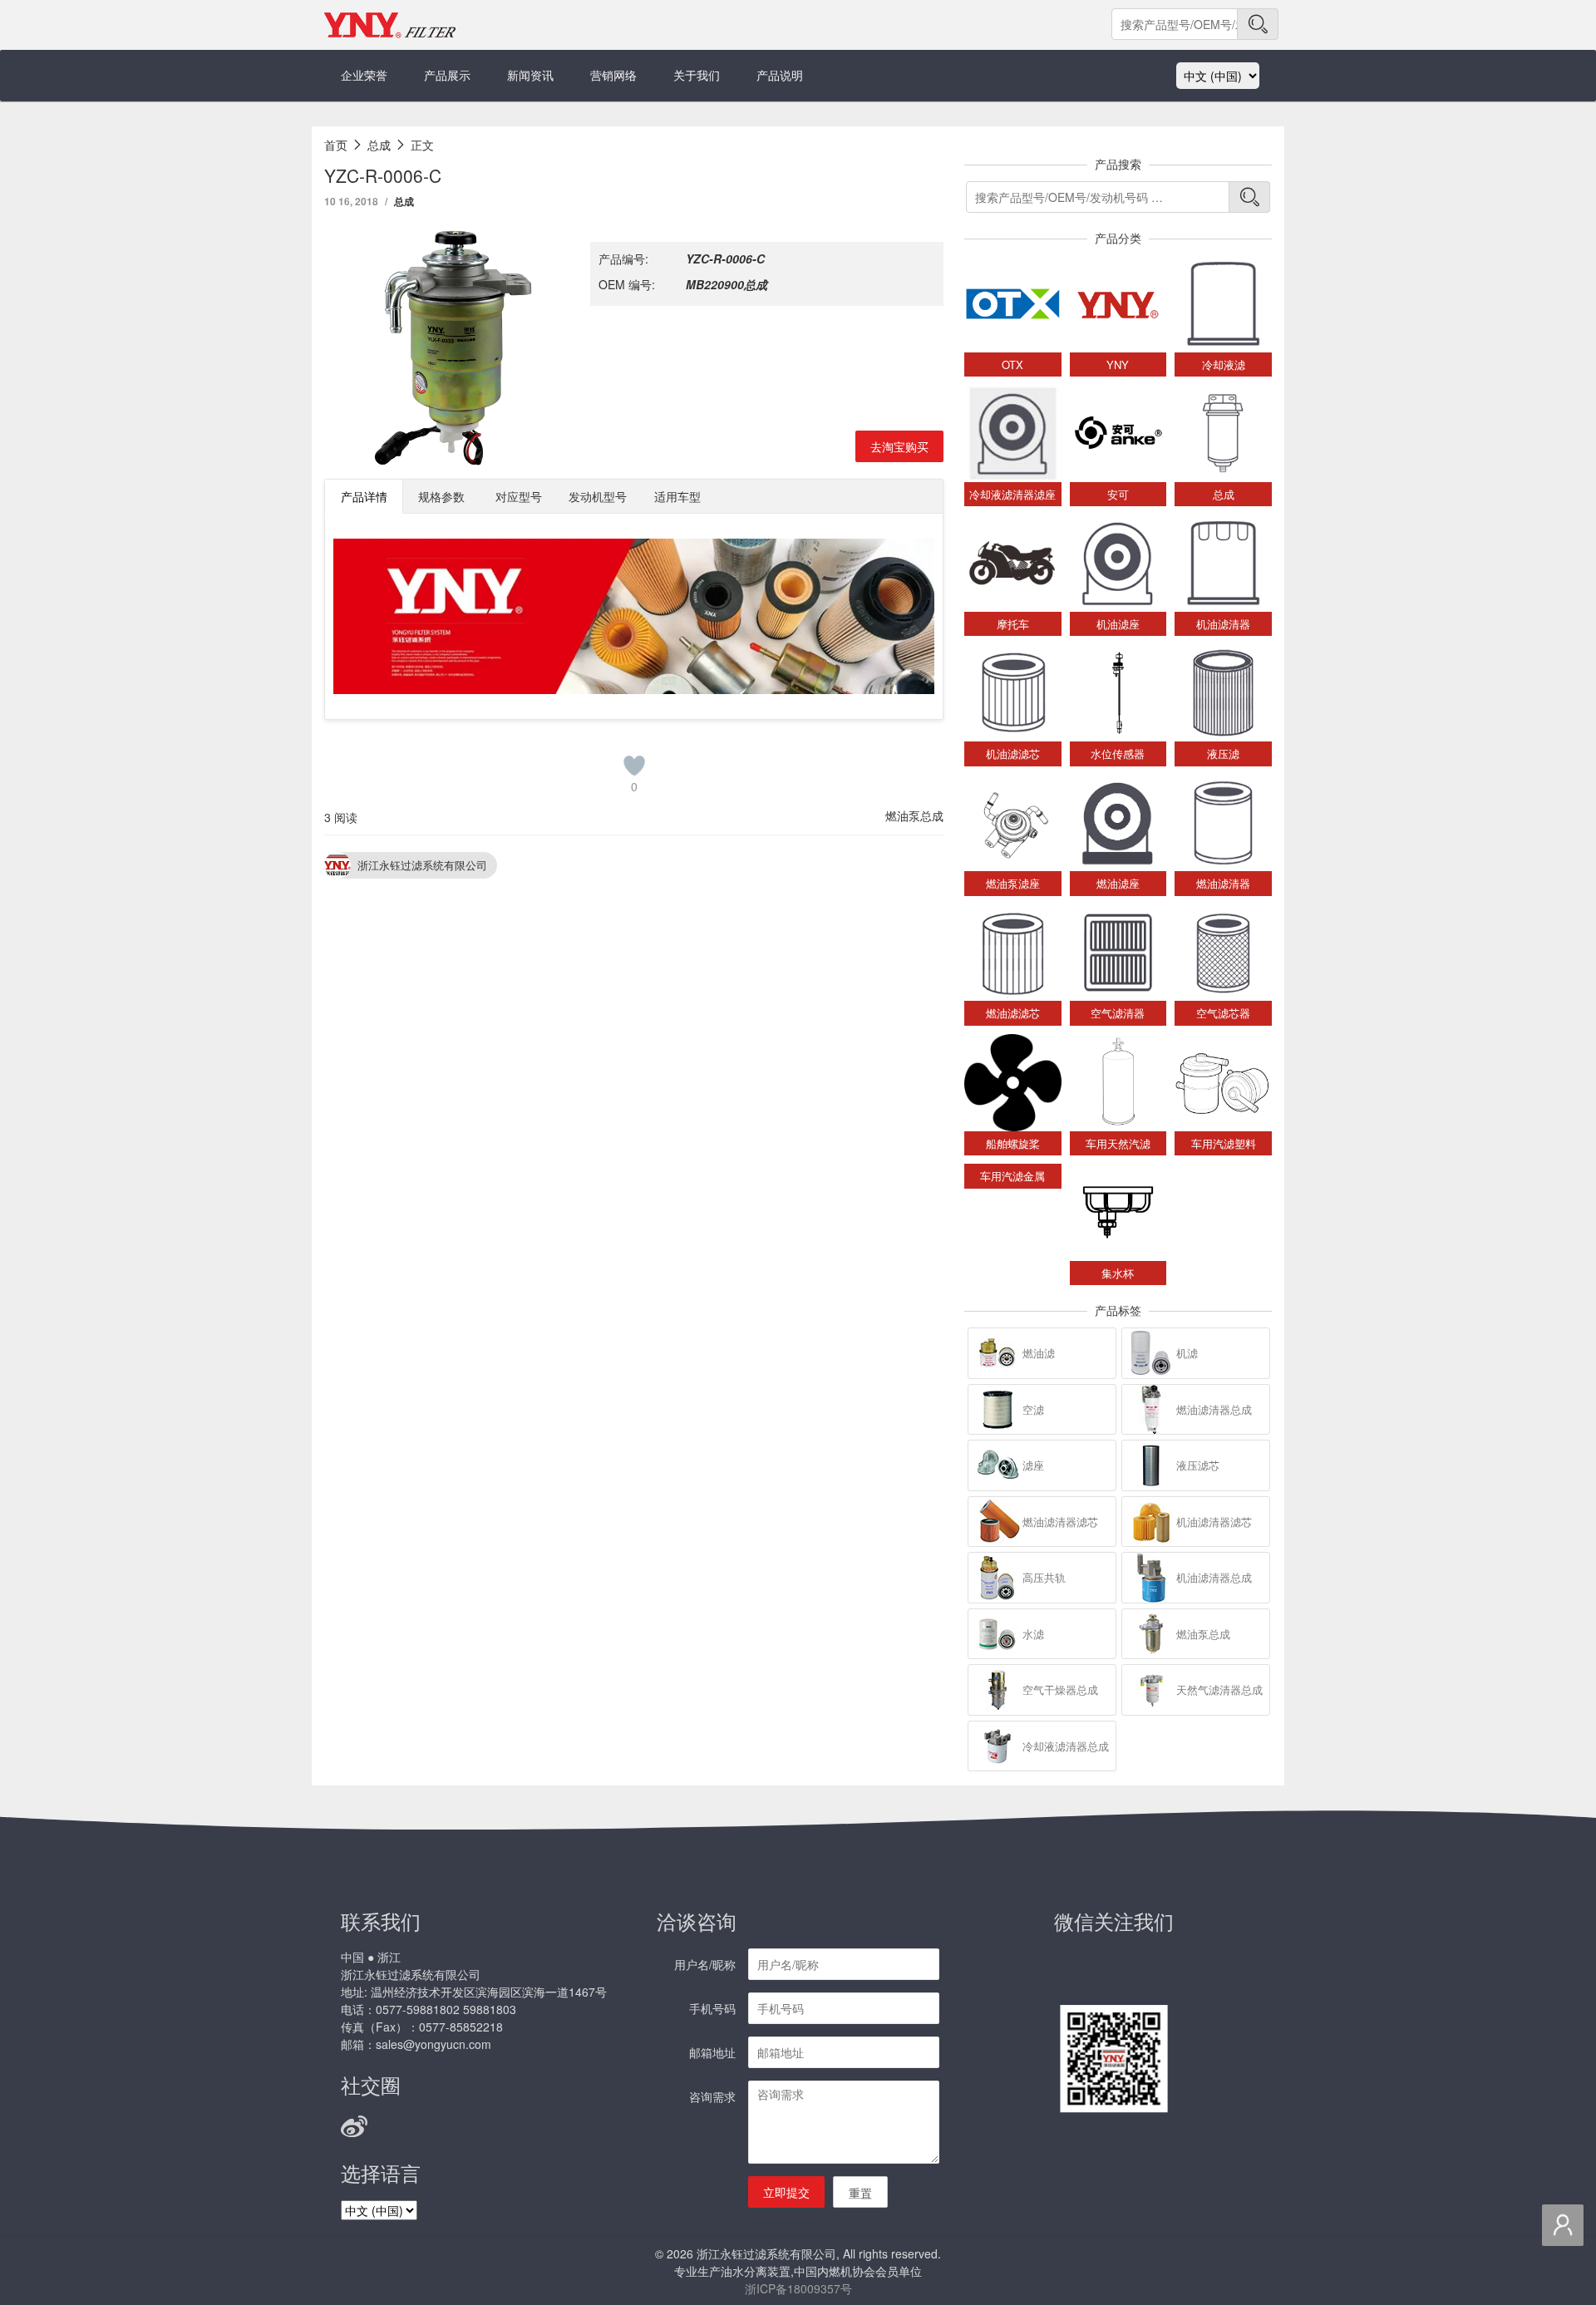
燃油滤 (1039, 1353)
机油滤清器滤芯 (1214, 1522)
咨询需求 (712, 2096)
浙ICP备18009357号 (798, 2288)
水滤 (1033, 1634)
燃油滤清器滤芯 (1060, 1522)
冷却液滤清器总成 (1066, 1746)
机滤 (1187, 1353)
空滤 (1033, 1409)
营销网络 (613, 75)
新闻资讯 (530, 75)
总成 (404, 201)
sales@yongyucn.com (433, 2044)
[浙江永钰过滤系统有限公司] (391, 25)
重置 (860, 2193)
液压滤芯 (1198, 1465)
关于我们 (697, 75)
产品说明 (780, 75)
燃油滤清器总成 (1214, 1409)
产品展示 (447, 75)
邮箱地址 (712, 2052)
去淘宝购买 (899, 446)
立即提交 (786, 2192)
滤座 (1033, 1465)
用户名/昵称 (705, 1964)
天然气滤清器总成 (1219, 1689)
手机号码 (712, 2008)
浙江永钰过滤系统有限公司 (422, 865)
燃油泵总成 (914, 815)
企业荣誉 (364, 75)
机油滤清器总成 (1214, 1577)
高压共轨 (1044, 1577)
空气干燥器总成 (1060, 1689)
